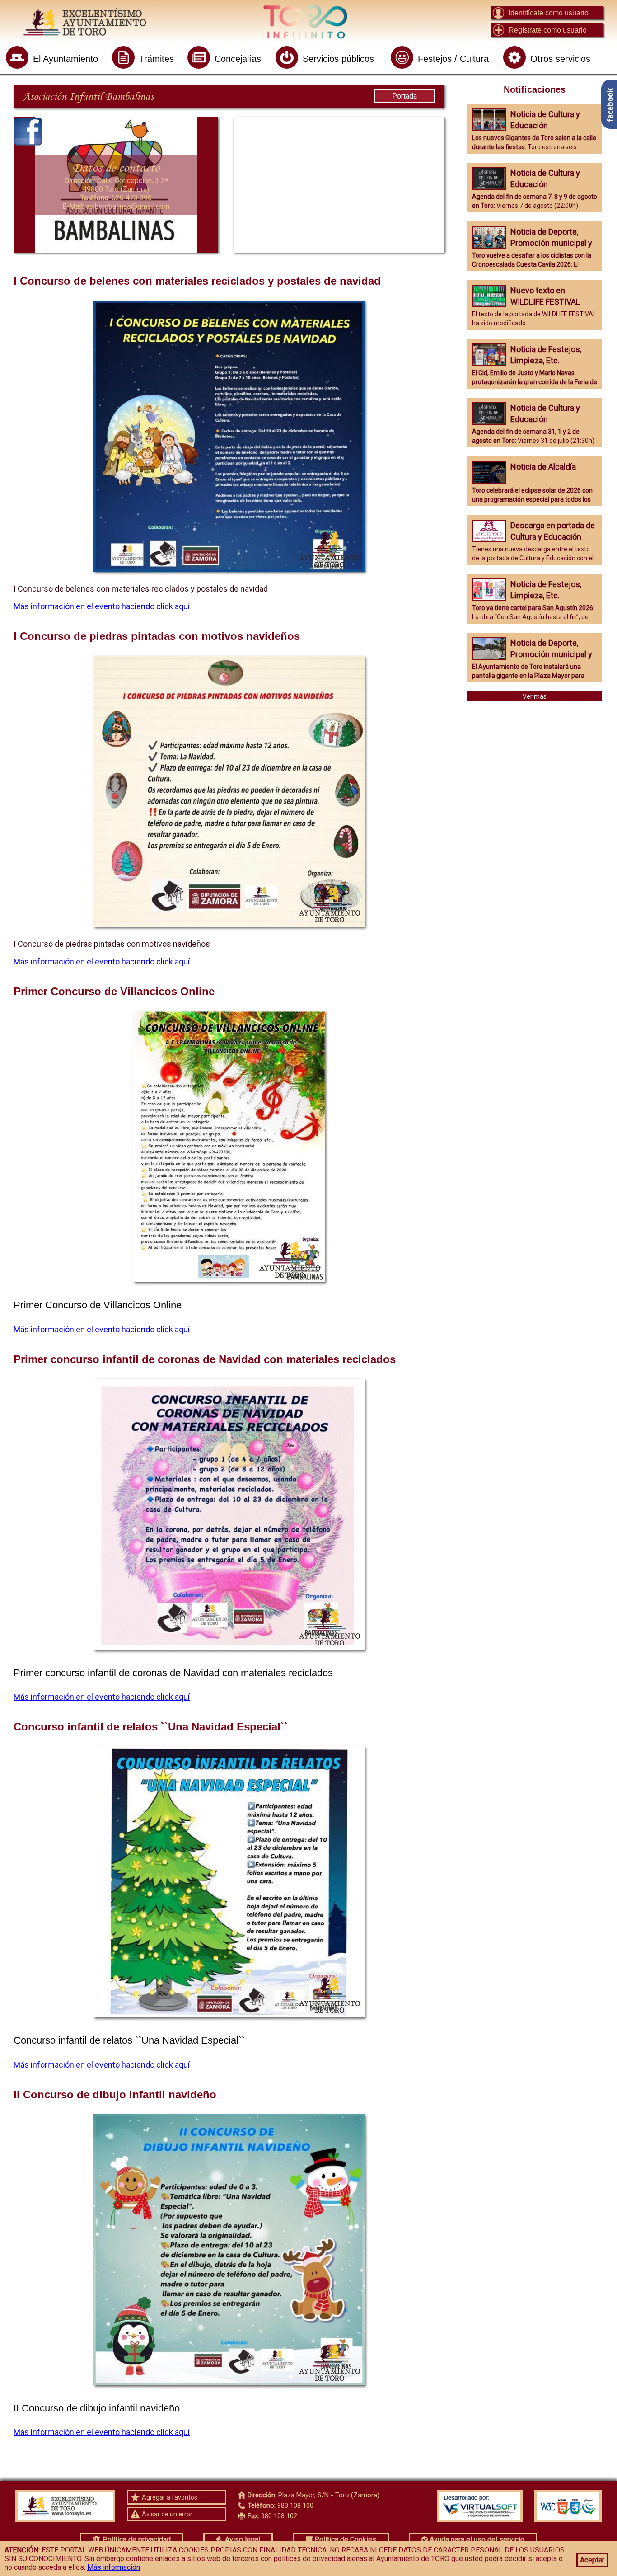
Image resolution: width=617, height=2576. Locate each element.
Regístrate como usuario (548, 30)
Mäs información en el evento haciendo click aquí (102, 1329)
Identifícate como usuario (549, 13)
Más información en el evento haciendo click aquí (102, 606)
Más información (114, 2567)
